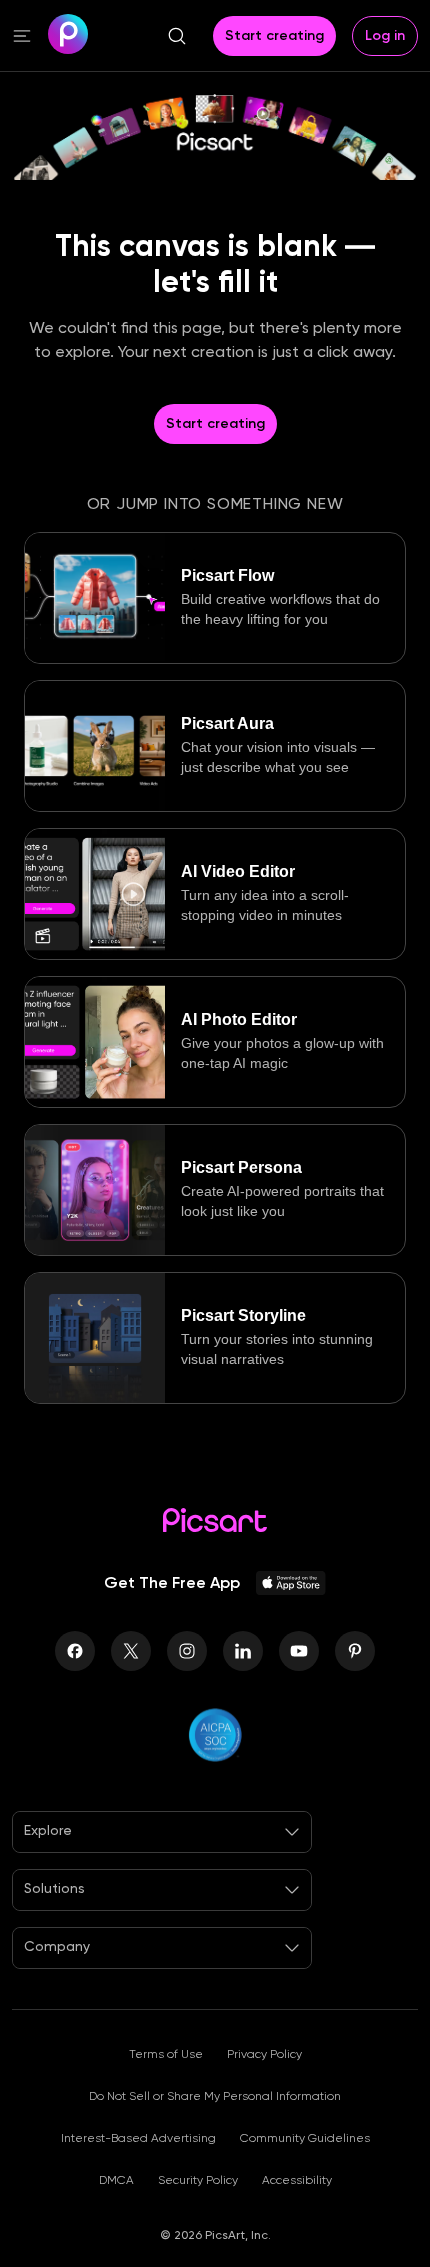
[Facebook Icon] (75, 1651)
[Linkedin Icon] (243, 1651)
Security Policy (198, 2180)
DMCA (116, 2180)
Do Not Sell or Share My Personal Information (215, 2096)
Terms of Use (166, 2054)
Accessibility (297, 2180)
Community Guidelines (305, 2138)
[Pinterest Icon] (355, 1651)
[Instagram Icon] (187, 1651)
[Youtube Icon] (299, 1651)
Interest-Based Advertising (138, 2138)
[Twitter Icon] (131, 1651)
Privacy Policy (264, 2054)
